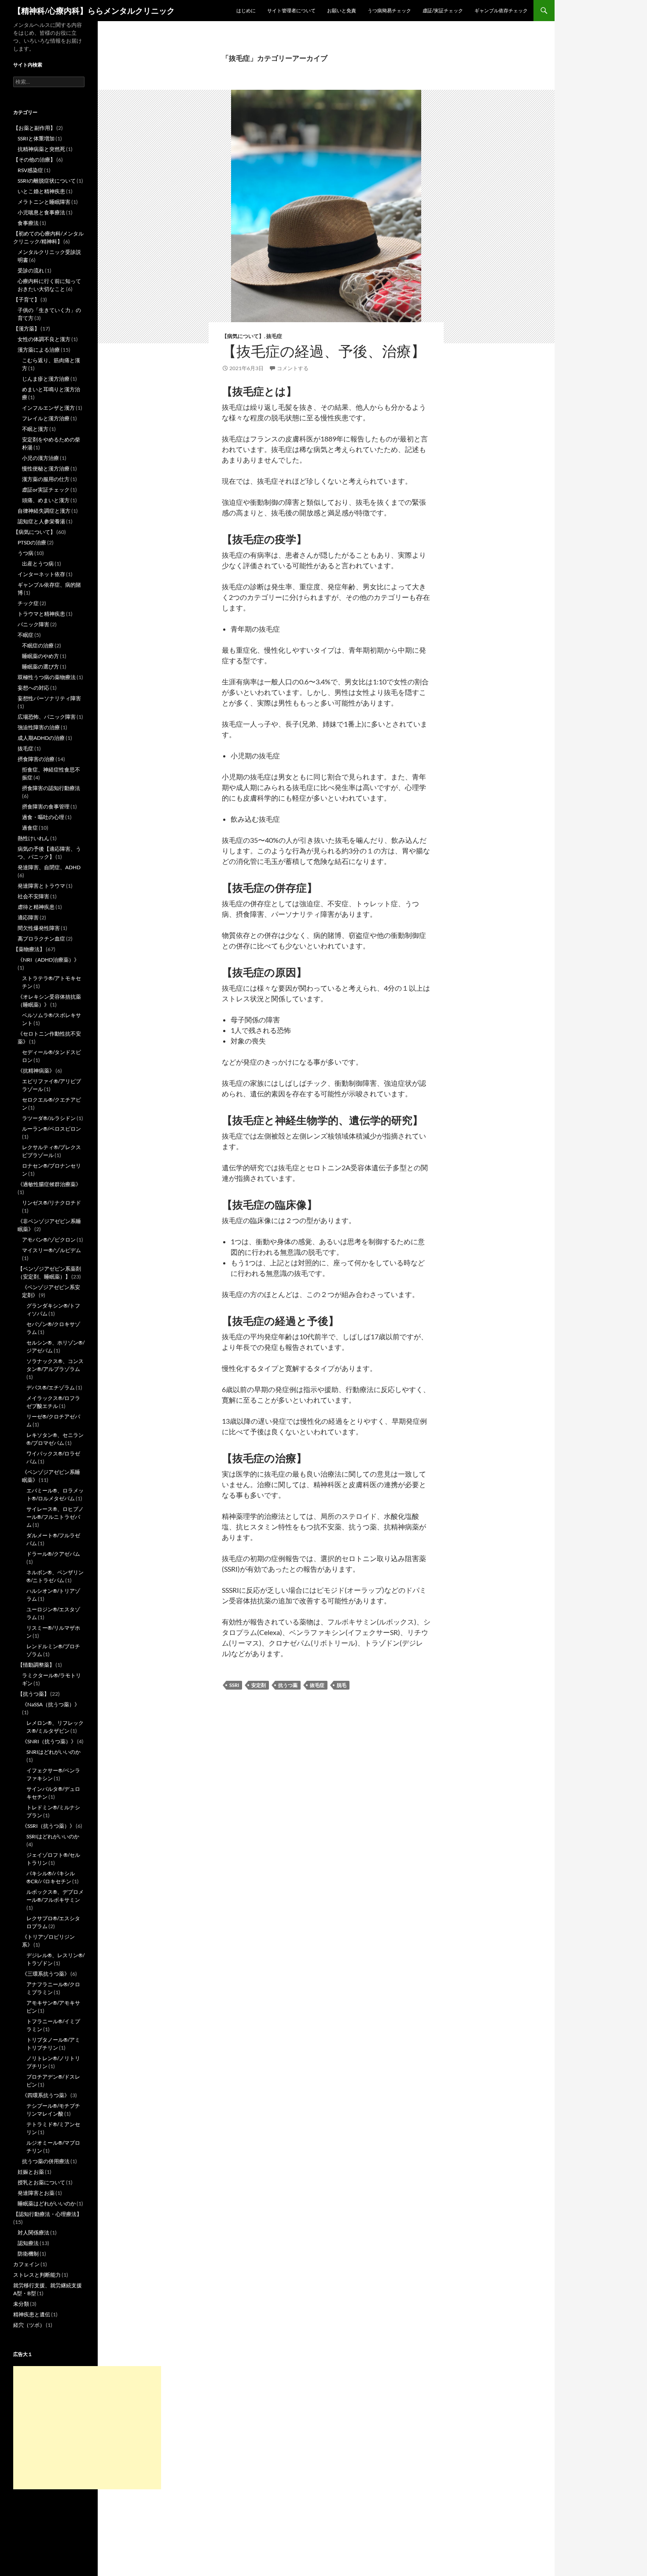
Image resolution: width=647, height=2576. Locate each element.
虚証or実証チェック (46, 490)
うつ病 (26, 553)
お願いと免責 (342, 10)
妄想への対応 (33, 688)
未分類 (21, 2304)
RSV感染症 (30, 170)
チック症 (28, 603)
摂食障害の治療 (36, 759)
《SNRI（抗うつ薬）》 (49, 1741)
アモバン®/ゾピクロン (49, 1240)
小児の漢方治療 (40, 458)
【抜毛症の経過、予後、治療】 (324, 351)
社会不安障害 (33, 896)
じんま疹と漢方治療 (46, 379)
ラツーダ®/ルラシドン (49, 1118)
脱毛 (342, 1685)
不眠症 (26, 635)
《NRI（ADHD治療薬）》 (48, 960)
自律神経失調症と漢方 (44, 511)
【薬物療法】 (29, 949)
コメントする (293, 368)
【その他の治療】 (34, 160)
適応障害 (28, 917)
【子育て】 (26, 299)
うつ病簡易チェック (389, 10)
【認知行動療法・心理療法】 (48, 2214)
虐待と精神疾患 (36, 907)
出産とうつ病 (38, 564)
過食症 (30, 828)
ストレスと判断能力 (37, 2275)
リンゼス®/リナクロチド (51, 1203)
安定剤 (259, 1685)
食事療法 (28, 223)
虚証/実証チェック (443, 10)
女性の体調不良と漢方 (44, 339)
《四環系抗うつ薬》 (46, 2095)
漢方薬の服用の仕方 (46, 479)
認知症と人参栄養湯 (41, 521)
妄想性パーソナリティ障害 (49, 698)
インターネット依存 (41, 574)
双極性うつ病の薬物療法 (47, 677)
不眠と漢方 (35, 429)
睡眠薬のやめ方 (40, 656)
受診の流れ (31, 270)
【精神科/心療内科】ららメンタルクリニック (94, 11)
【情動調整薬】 (36, 1665)
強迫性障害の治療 (39, 727)
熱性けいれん (33, 838)
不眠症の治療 (38, 645)
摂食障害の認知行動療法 (51, 788)
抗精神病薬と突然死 (41, 149)
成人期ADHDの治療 (41, 738)
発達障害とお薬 (36, 2193)
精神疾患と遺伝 (32, 2314)
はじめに (246, 10)
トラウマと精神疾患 (41, 614)
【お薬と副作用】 (34, 128)
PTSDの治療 (32, 542)
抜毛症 (274, 336)
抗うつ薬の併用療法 (46, 2161)
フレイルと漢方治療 (46, 418)
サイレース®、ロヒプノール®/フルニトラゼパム (55, 1517)
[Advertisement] (87, 2428)
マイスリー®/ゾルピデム (51, 1250)
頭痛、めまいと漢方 (46, 500)
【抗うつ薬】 (33, 1694)
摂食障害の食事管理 (46, 807)
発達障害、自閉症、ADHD (49, 867)
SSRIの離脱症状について (47, 181)
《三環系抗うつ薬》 (46, 1974)
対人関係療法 (33, 2232)
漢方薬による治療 (39, 350)
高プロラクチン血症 (41, 939)
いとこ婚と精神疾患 (41, 191)
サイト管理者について (291, 10)
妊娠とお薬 (31, 2172)
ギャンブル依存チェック (501, 10)
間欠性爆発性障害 (39, 928)
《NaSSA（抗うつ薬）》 (51, 1704)
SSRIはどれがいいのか (53, 1836)
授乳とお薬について (41, 2182)
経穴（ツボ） (29, 2325)
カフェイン (26, 2264)
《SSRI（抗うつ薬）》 (48, 1826)
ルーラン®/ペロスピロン (51, 1129)
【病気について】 (243, 336)
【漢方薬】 (26, 329)
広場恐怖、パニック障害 (47, 717)
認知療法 (28, 2243)
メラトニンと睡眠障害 (44, 202)
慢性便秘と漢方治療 (46, 469)
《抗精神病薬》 (36, 1071)
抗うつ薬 (288, 1685)
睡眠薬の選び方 (40, 667)
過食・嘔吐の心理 (43, 817)
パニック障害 (33, 624)
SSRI (234, 1685)
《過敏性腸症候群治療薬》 (49, 1184)
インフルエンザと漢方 (48, 408)
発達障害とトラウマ (41, 886)
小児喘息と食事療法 (41, 212)
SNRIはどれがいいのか (53, 1752)
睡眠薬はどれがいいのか (47, 2203)
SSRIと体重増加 (36, 138)
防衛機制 (28, 2254)
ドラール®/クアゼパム (53, 1554)
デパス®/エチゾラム (51, 1387)
